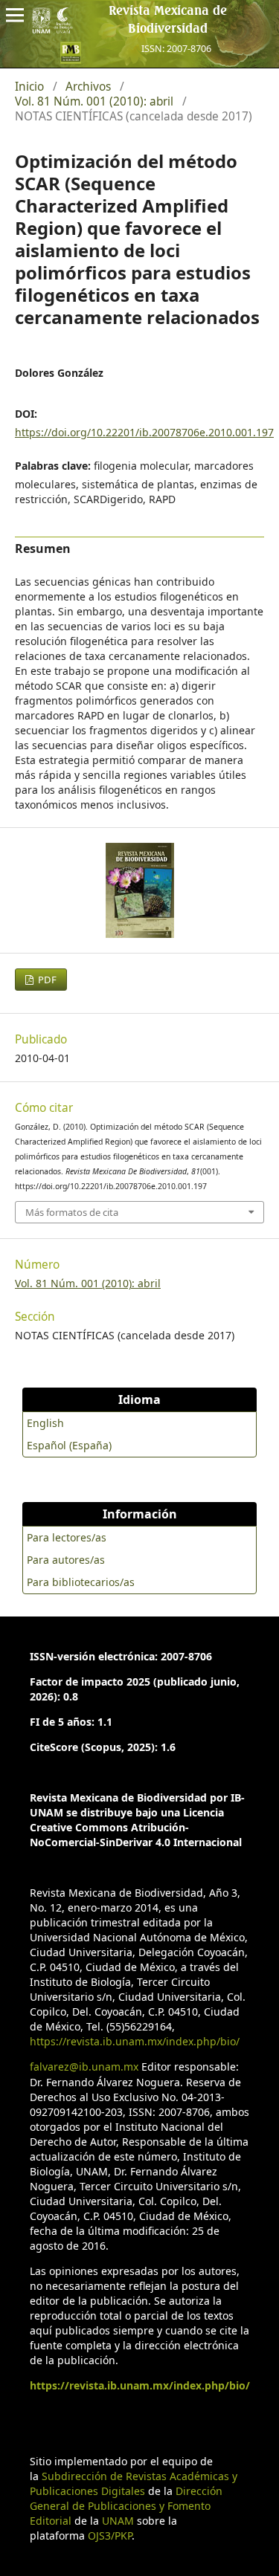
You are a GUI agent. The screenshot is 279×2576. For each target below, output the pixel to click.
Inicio (29, 87)
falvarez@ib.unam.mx (84, 2067)
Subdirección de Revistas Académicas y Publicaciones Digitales (134, 2483)
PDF (46, 980)
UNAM (118, 2521)
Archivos (88, 87)
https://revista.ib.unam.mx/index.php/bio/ (135, 2041)
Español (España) (69, 1445)
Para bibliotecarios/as (81, 1582)
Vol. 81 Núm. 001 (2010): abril (94, 102)
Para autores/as (66, 1560)
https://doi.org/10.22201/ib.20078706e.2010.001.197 (144, 432)
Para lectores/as (67, 1537)
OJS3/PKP (110, 2535)
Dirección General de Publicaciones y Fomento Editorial (126, 2506)
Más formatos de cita (72, 1212)
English (45, 1423)
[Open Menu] (15, 15)
